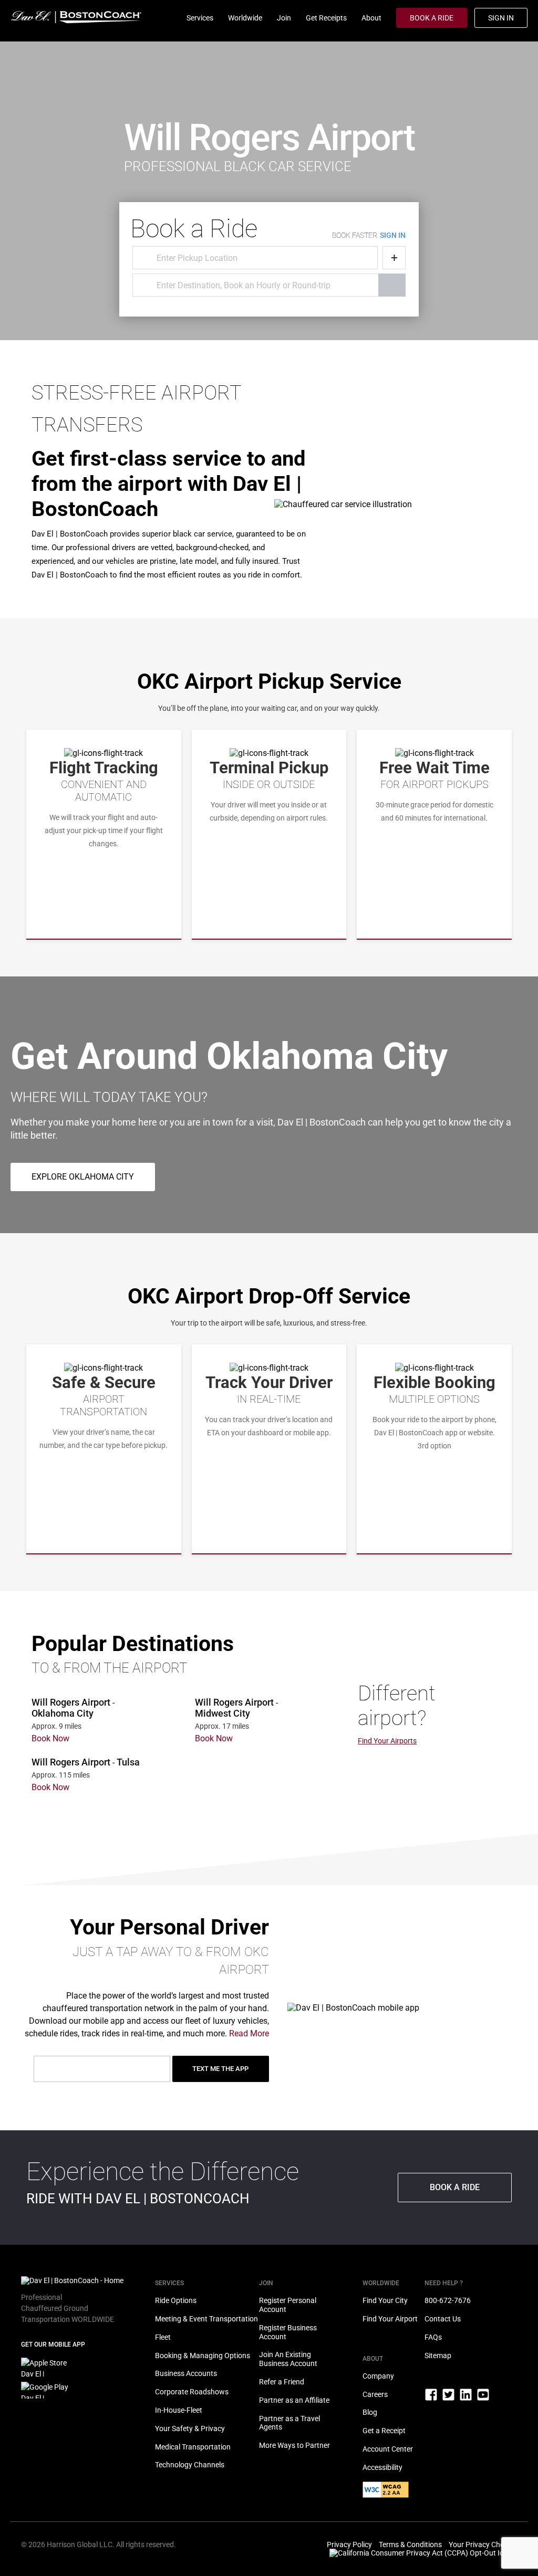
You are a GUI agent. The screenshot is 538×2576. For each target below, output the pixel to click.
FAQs (433, 2337)
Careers (375, 2394)
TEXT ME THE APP (220, 2069)
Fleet (163, 2337)
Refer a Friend (282, 2382)
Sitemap (438, 2356)
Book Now (50, 1738)
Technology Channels (190, 2465)
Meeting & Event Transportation (206, 2319)
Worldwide (245, 18)
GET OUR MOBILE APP (53, 2344)
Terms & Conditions (410, 2545)
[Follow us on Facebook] (432, 2399)
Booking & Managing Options (203, 2356)
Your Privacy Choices (483, 2545)
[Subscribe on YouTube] (483, 2399)
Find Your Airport (390, 2319)
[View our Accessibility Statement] (386, 2495)
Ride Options (176, 2300)
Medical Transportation (193, 2447)
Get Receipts (326, 18)
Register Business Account (288, 2332)
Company (378, 2376)
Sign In (501, 18)
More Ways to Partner (294, 2445)
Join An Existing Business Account (288, 2359)
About (371, 18)
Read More (249, 2033)
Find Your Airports (387, 1741)
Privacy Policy (349, 2545)
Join (284, 18)
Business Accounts (186, 2373)
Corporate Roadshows (192, 2392)
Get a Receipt (384, 2431)
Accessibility (382, 2467)
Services (200, 18)
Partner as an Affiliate (294, 2400)
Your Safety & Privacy (190, 2428)
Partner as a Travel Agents (289, 2423)
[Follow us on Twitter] (449, 2399)
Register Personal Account (288, 2305)
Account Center (388, 2449)
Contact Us (443, 2319)
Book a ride (455, 2187)
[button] (83, 1177)
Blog (370, 2412)
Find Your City (385, 2300)
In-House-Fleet (179, 2410)
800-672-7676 (448, 2300)
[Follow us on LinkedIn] (467, 2399)
